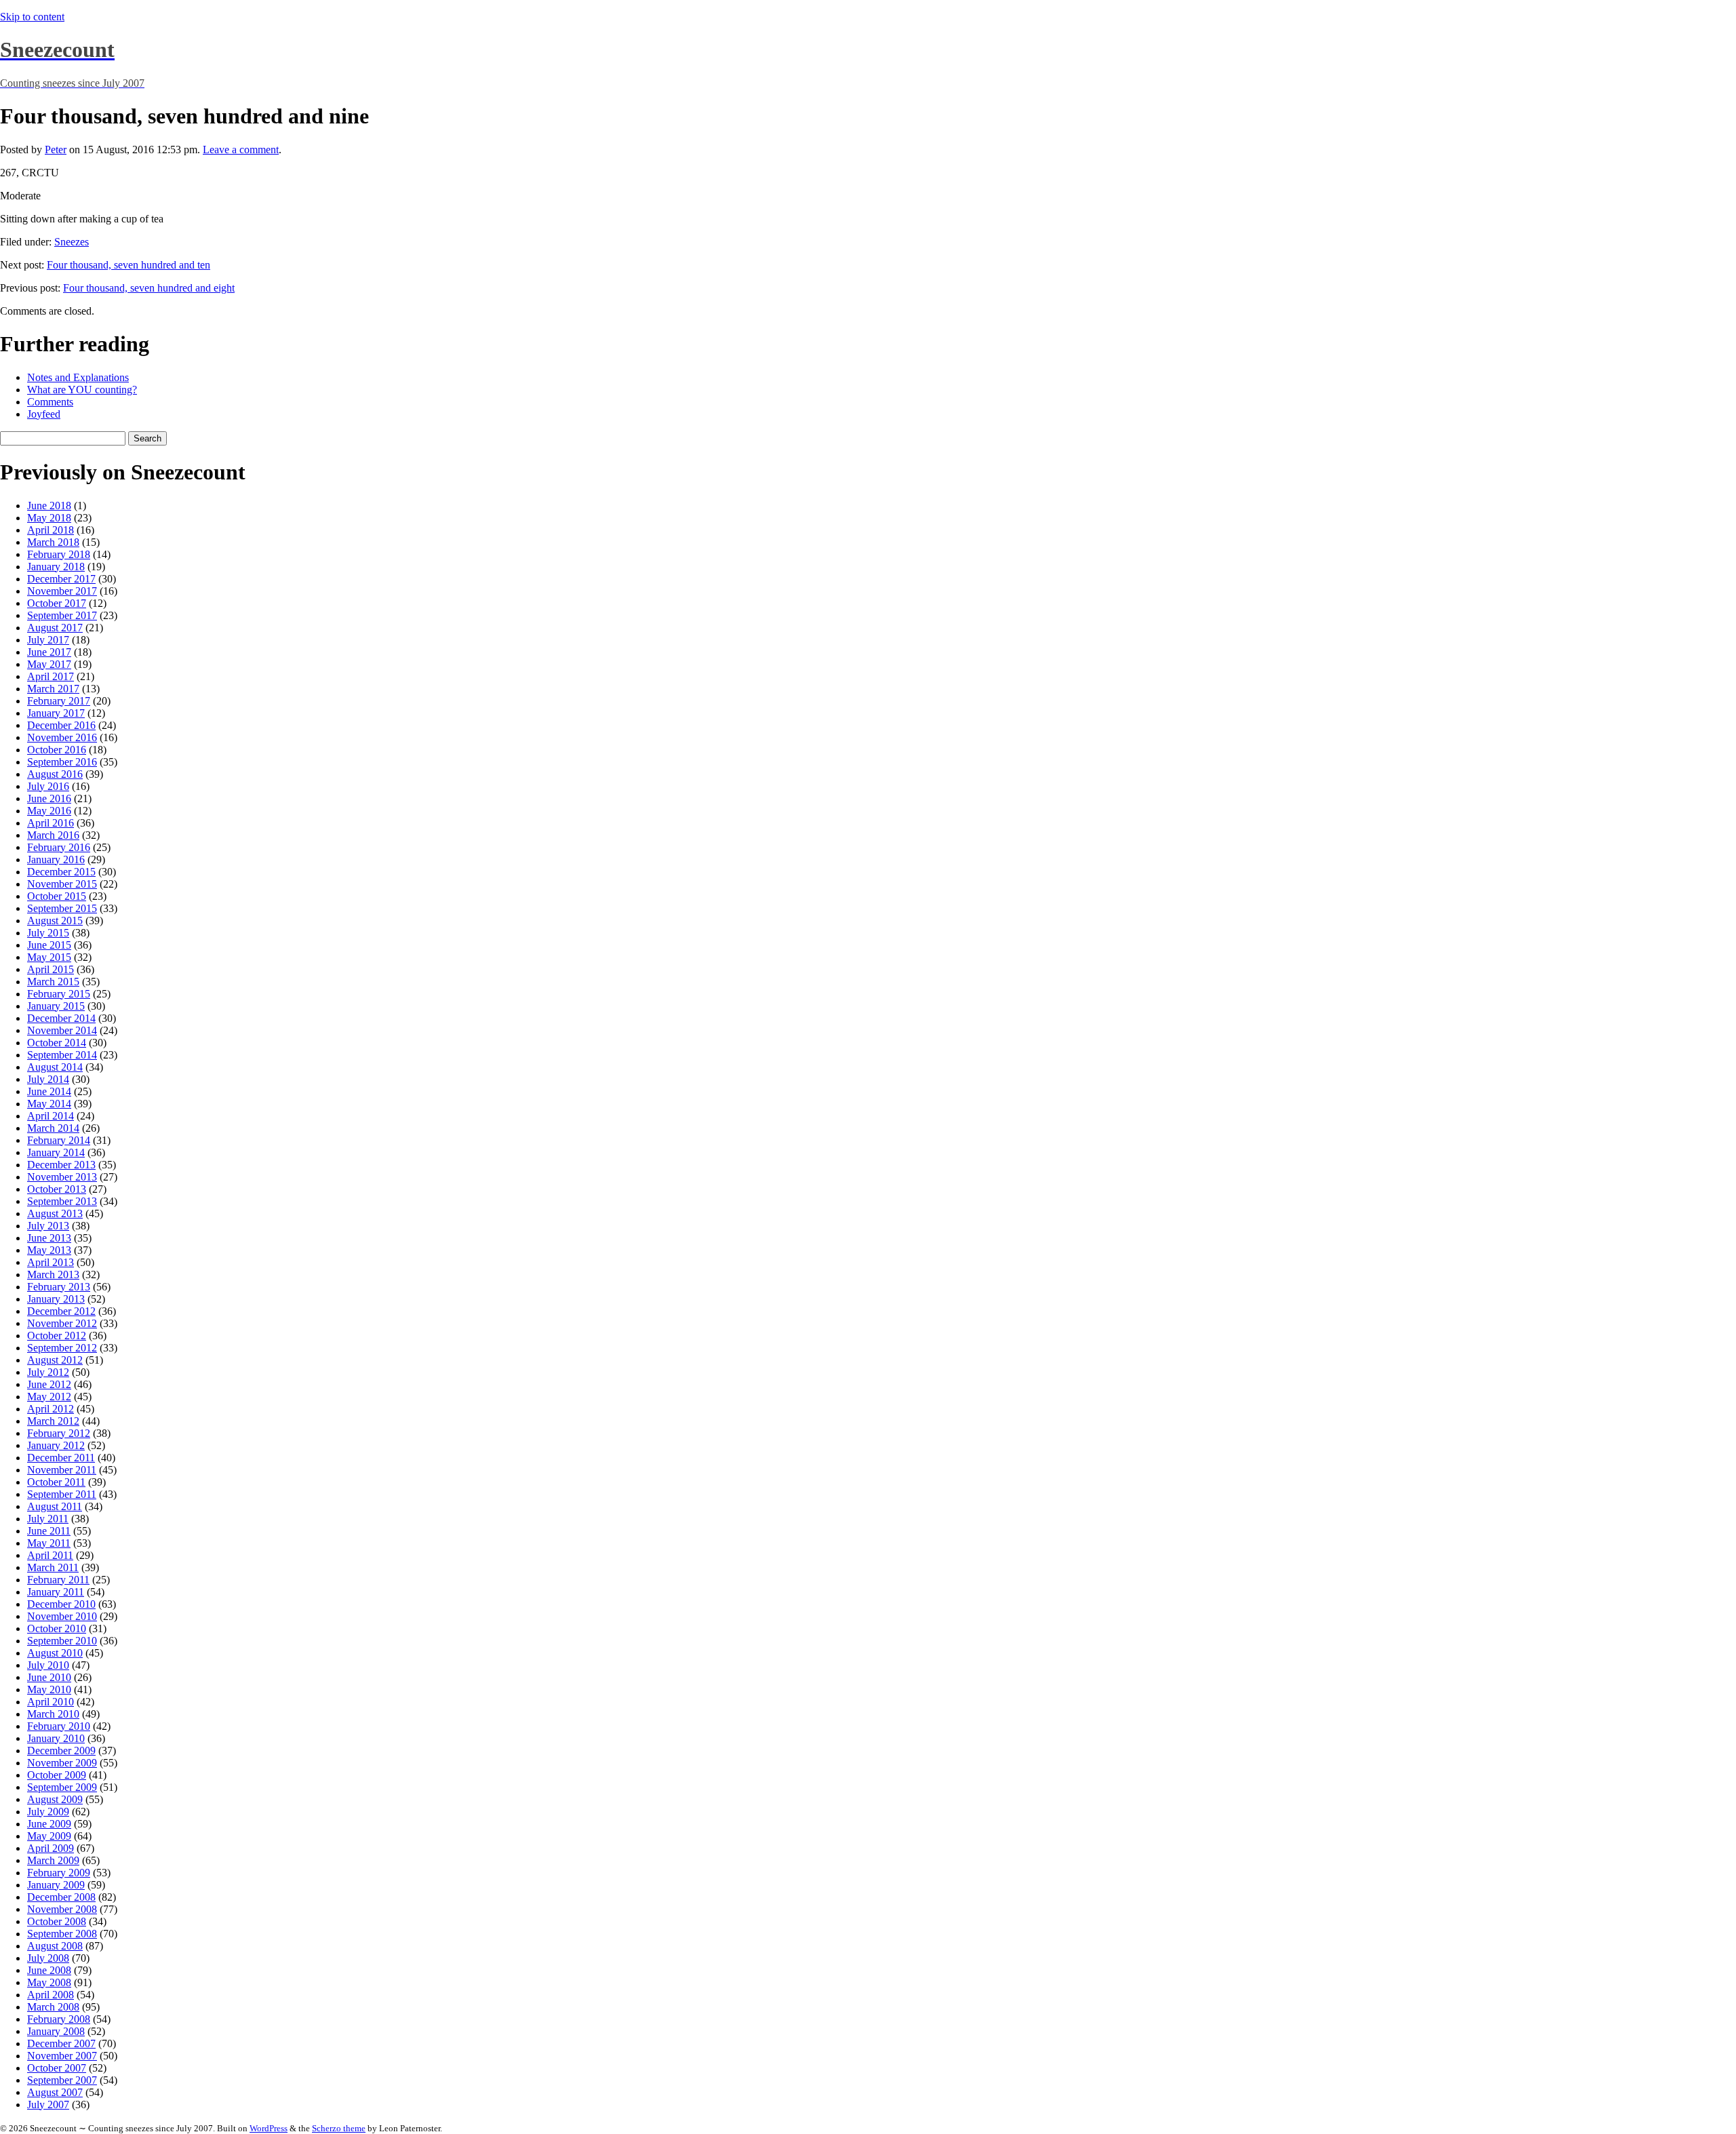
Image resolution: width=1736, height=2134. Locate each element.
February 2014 (59, 1140)
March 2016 (53, 835)
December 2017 (61, 579)
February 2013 (59, 1287)
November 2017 (62, 591)
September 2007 (62, 2080)
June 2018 (49, 506)
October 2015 (57, 896)
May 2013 (49, 1250)
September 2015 (62, 908)
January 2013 (56, 1299)
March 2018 (53, 542)
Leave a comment (241, 150)
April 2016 (51, 823)
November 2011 (62, 1470)
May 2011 (49, 1543)
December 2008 (61, 1897)
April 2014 (51, 1116)
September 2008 (62, 1934)
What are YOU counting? (82, 390)
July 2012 (48, 1372)
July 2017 (48, 640)
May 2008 (49, 1982)
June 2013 (49, 1238)
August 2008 (55, 1946)
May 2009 (49, 1836)
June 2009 (49, 1824)
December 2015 (61, 872)
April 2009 (51, 1848)
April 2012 (51, 1409)
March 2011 (53, 1567)
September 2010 (62, 1641)
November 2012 (62, 1323)
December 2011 (61, 1458)
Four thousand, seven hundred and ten (129, 265)
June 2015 (49, 945)
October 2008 (57, 1921)
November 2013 (62, 1177)
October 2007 (57, 2068)
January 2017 (56, 713)
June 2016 (49, 798)
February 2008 (59, 2019)
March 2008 (53, 2007)
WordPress (269, 2128)
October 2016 (57, 750)
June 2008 (49, 1970)
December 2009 (61, 1751)
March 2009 (53, 1860)
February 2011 (58, 1580)
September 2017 (62, 615)
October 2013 (57, 1189)
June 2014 (49, 1091)
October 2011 (56, 1482)
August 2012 (55, 1360)
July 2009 (48, 1812)
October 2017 (57, 603)
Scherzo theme (339, 2128)
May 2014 (49, 1104)
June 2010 (49, 1677)
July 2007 (48, 2105)
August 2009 (55, 1799)
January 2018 (56, 567)
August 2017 (55, 628)
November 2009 (62, 1763)
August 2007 (55, 2092)
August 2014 (55, 1067)
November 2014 (62, 1030)
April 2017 (51, 676)
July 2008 (48, 1958)
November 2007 (62, 2056)
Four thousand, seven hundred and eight (149, 288)
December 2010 (61, 1604)
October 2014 (57, 1043)
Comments (50, 402)
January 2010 (56, 1738)
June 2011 (49, 1531)
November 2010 (62, 1616)
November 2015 (62, 884)
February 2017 (59, 701)
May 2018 (49, 518)
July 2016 (48, 786)
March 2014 (53, 1128)
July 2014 (48, 1079)
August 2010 (55, 1653)
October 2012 (57, 1336)
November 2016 (62, 737)
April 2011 (50, 1555)
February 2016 (59, 847)
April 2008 (51, 1995)
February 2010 (59, 1726)
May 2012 (49, 1397)
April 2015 (51, 969)
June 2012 (49, 1384)
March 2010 (53, 1714)
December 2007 (61, 2043)
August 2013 (55, 1213)
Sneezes (72, 242)
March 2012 (53, 1421)
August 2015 (55, 921)
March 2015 (53, 982)
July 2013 (48, 1226)
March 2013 (53, 1275)
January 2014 (56, 1152)
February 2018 (59, 554)
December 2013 (61, 1165)
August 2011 (55, 1506)
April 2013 (51, 1262)
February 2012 (59, 1433)
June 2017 (49, 652)
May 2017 (49, 664)
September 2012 (62, 1348)
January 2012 (56, 1445)
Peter (56, 150)
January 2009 (56, 1885)
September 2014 (62, 1055)
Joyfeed (44, 414)
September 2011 (62, 1494)
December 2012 (61, 1311)
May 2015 (49, 957)
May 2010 (49, 1690)
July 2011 (48, 1519)
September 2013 (62, 1201)
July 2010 (48, 1665)
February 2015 (59, 994)
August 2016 (55, 774)
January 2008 (56, 2031)
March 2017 (53, 689)
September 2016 (62, 762)
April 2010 (51, 1702)
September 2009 (62, 1787)
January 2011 (56, 1592)
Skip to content (32, 17)
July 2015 (48, 933)
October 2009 (57, 1775)
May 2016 (49, 811)
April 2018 (51, 530)
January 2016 (56, 859)
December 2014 (61, 1018)
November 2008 (62, 1909)
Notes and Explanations (78, 377)
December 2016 (61, 725)
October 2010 (57, 1628)
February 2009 (59, 1873)
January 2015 (56, 1006)
